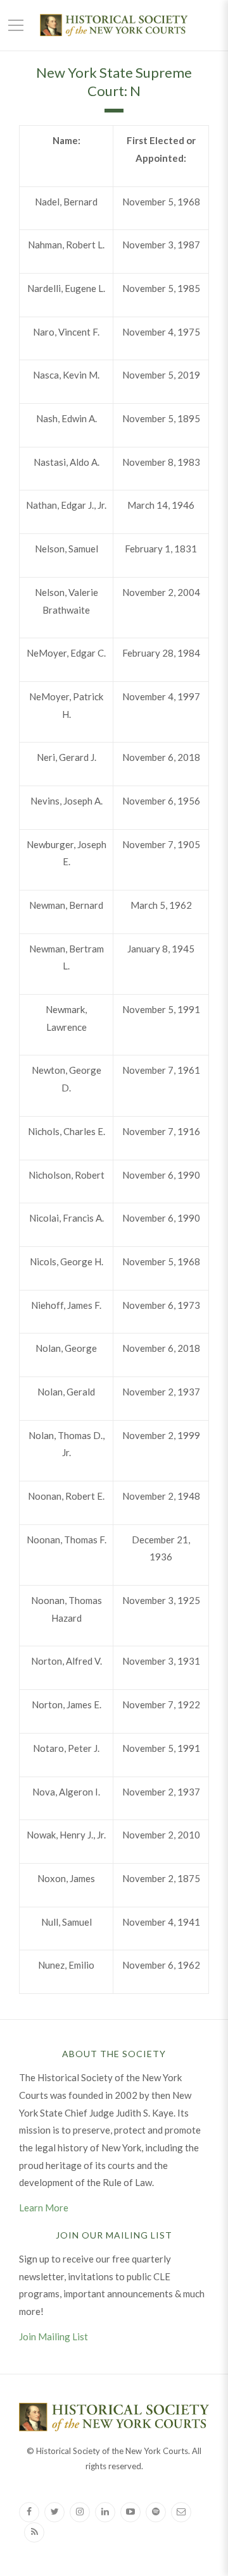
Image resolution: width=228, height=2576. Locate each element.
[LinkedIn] (105, 2512)
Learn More (44, 2208)
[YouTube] (130, 2512)
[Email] (181, 2512)
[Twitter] (54, 2512)
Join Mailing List (54, 2336)
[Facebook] (29, 2512)
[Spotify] (156, 2512)
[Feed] (34, 2532)
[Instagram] (80, 2512)
